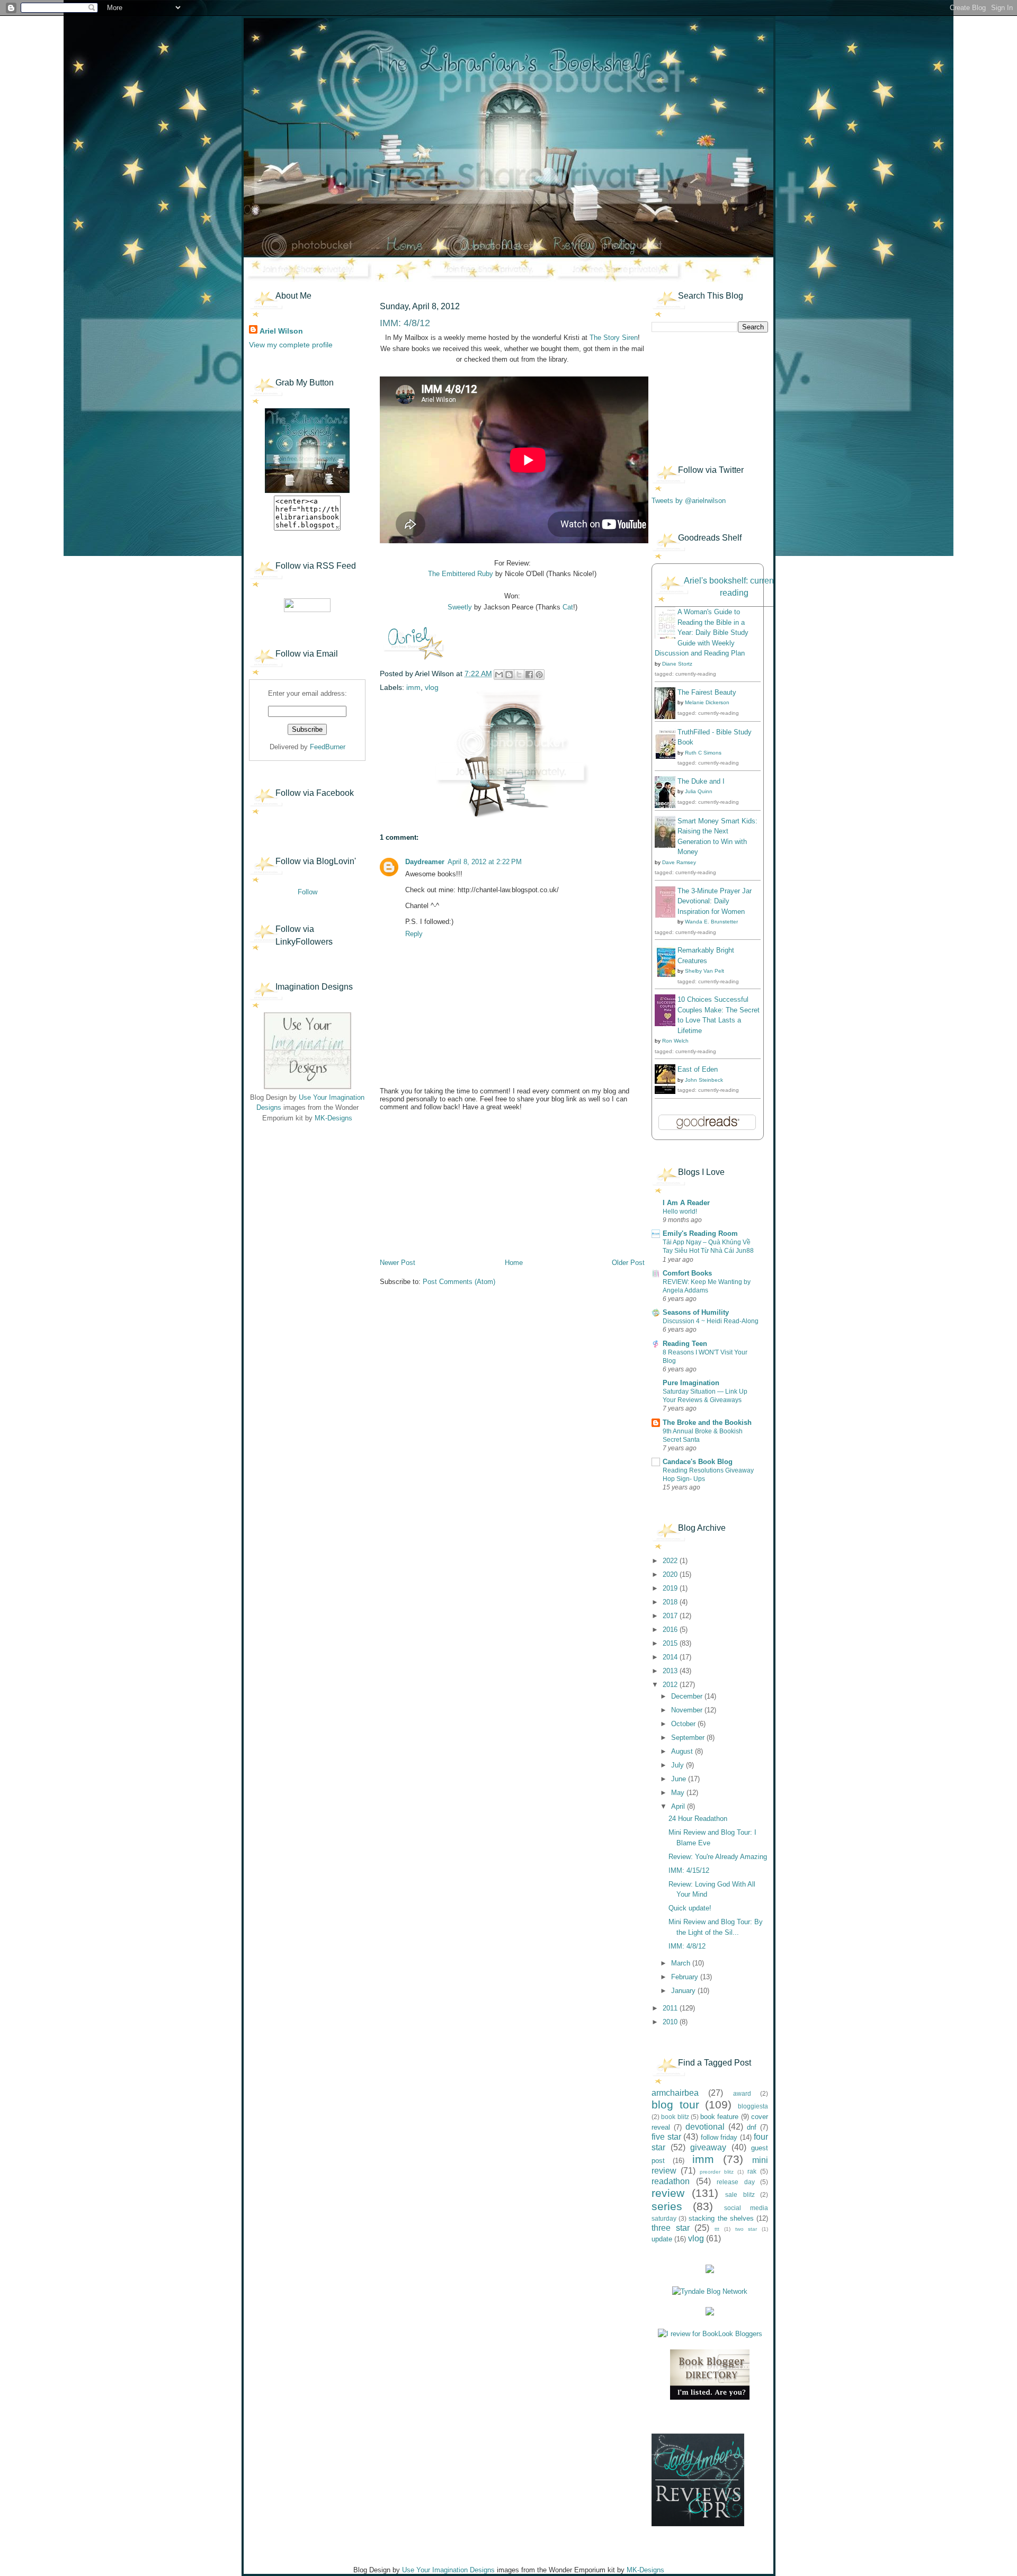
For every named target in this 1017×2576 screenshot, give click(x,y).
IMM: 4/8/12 (687, 1946)
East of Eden (698, 1069)
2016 (671, 1630)
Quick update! (690, 1908)
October (684, 1724)
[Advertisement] (302, 1197)
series (667, 2206)
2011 (671, 2008)
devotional (705, 2127)
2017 (671, 1616)
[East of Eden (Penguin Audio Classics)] (668, 1092)
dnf (752, 2127)
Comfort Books (687, 1273)
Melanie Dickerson (707, 702)
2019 (671, 1588)
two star (746, 2229)
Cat (568, 607)
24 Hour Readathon (698, 1819)
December (688, 1696)
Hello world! (680, 1211)
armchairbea (675, 2093)
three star (671, 2228)
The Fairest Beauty (707, 692)
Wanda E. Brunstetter (711, 922)
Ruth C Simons (703, 753)
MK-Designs (333, 1118)
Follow (307, 892)
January (684, 1991)
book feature (719, 2117)
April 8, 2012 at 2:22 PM (485, 862)
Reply (414, 934)
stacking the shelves (721, 2218)
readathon (671, 2181)
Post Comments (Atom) (459, 1282)
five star (666, 2137)
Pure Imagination (691, 1383)
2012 (671, 1685)
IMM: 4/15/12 (689, 1870)
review (668, 2193)
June (680, 1779)
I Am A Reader (686, 1203)
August (683, 1751)
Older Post (628, 1263)
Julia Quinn (699, 791)
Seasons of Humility (696, 1312)
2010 (671, 2022)
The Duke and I (701, 781)
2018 (671, 1602)
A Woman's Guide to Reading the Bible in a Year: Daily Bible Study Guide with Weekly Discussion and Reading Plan (702, 632)
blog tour (675, 2104)
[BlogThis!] (509, 675)
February (686, 1977)
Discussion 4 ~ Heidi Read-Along (711, 1321)
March (682, 1963)
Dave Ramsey (679, 862)
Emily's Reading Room (700, 1233)
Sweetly (460, 607)
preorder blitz (717, 2172)
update (662, 2239)
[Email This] (499, 675)
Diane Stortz (677, 664)
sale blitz (740, 2194)
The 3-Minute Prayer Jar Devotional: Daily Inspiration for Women (715, 901)
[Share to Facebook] (529, 675)
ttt (717, 2229)
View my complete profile (291, 345)
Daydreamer (425, 862)
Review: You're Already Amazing (718, 1857)
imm (413, 687)
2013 (671, 1671)
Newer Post (398, 1263)
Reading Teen (685, 1344)
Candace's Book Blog (698, 1462)
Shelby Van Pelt (704, 971)
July (679, 1765)
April (679, 1806)
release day (736, 2182)
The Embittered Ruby (461, 574)
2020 (671, 1574)
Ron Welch (675, 1041)
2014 (671, 1657)
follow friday (719, 2137)
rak (752, 2171)
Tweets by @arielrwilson (689, 501)
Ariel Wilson (281, 331)
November (688, 1710)
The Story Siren (614, 338)
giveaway (708, 2147)
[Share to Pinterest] (539, 675)
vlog (432, 687)
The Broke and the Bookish (707, 1422)
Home (514, 1263)
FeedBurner (328, 747)
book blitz (675, 2117)
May (679, 1793)
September (689, 1738)
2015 (671, 1643)
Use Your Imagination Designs (448, 2570)
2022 (671, 1561)
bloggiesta (753, 2106)
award (742, 2093)
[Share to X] (519, 675)
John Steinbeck (704, 1080)
